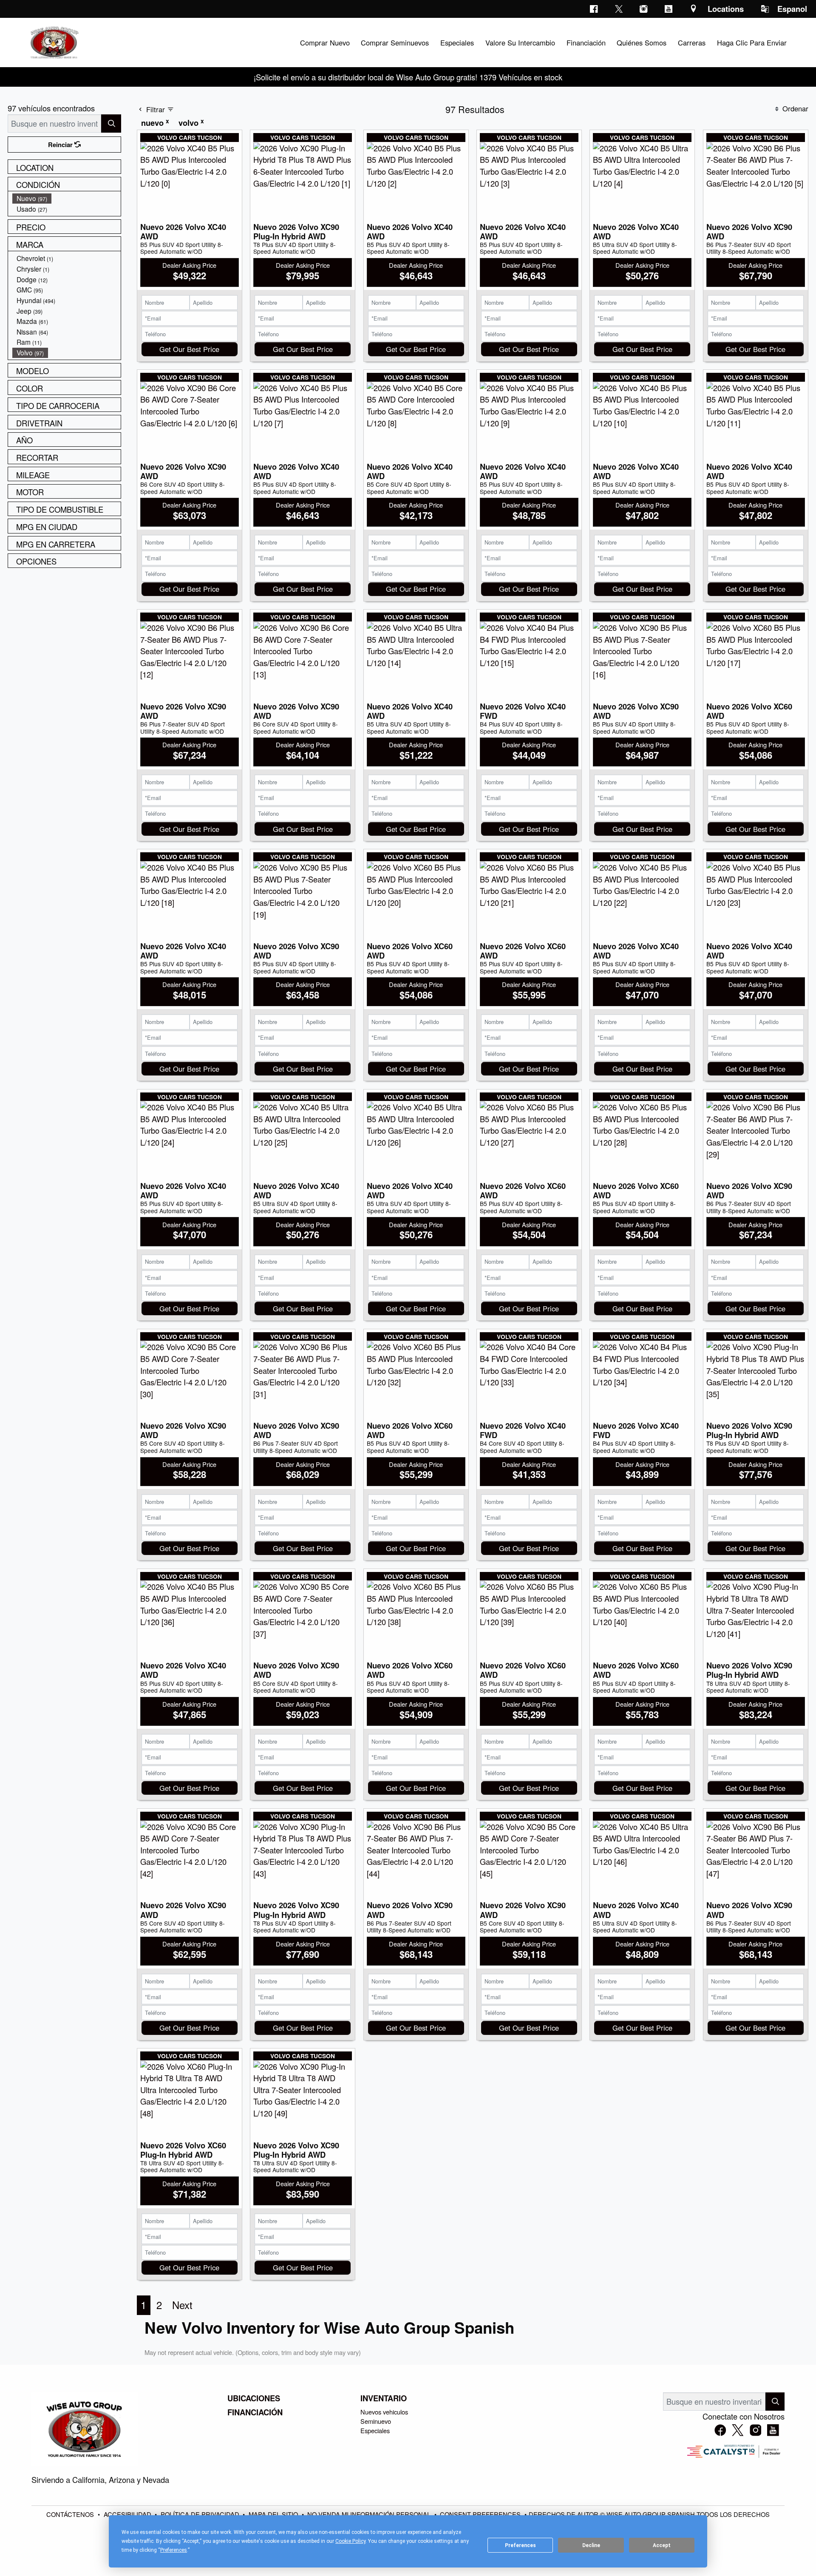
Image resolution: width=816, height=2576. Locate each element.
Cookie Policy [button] (350, 2541)
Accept (662, 2545)
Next (182, 2305)
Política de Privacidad (201, 2514)
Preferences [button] (174, 2550)
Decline (591, 2545)
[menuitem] (67, 198)
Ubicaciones (254, 2398)
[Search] (111, 123)
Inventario (384, 2398)
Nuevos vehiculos (384, 2412)
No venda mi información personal (370, 2514)
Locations (726, 9)
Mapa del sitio (274, 2514)
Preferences (520, 2545)
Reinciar (61, 145)
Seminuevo (376, 2421)
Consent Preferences (480, 2514)
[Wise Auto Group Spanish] (54, 41)
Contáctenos (71, 2514)
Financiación (255, 2412)
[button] (325, 43)
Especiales (375, 2430)
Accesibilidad (128, 2514)
